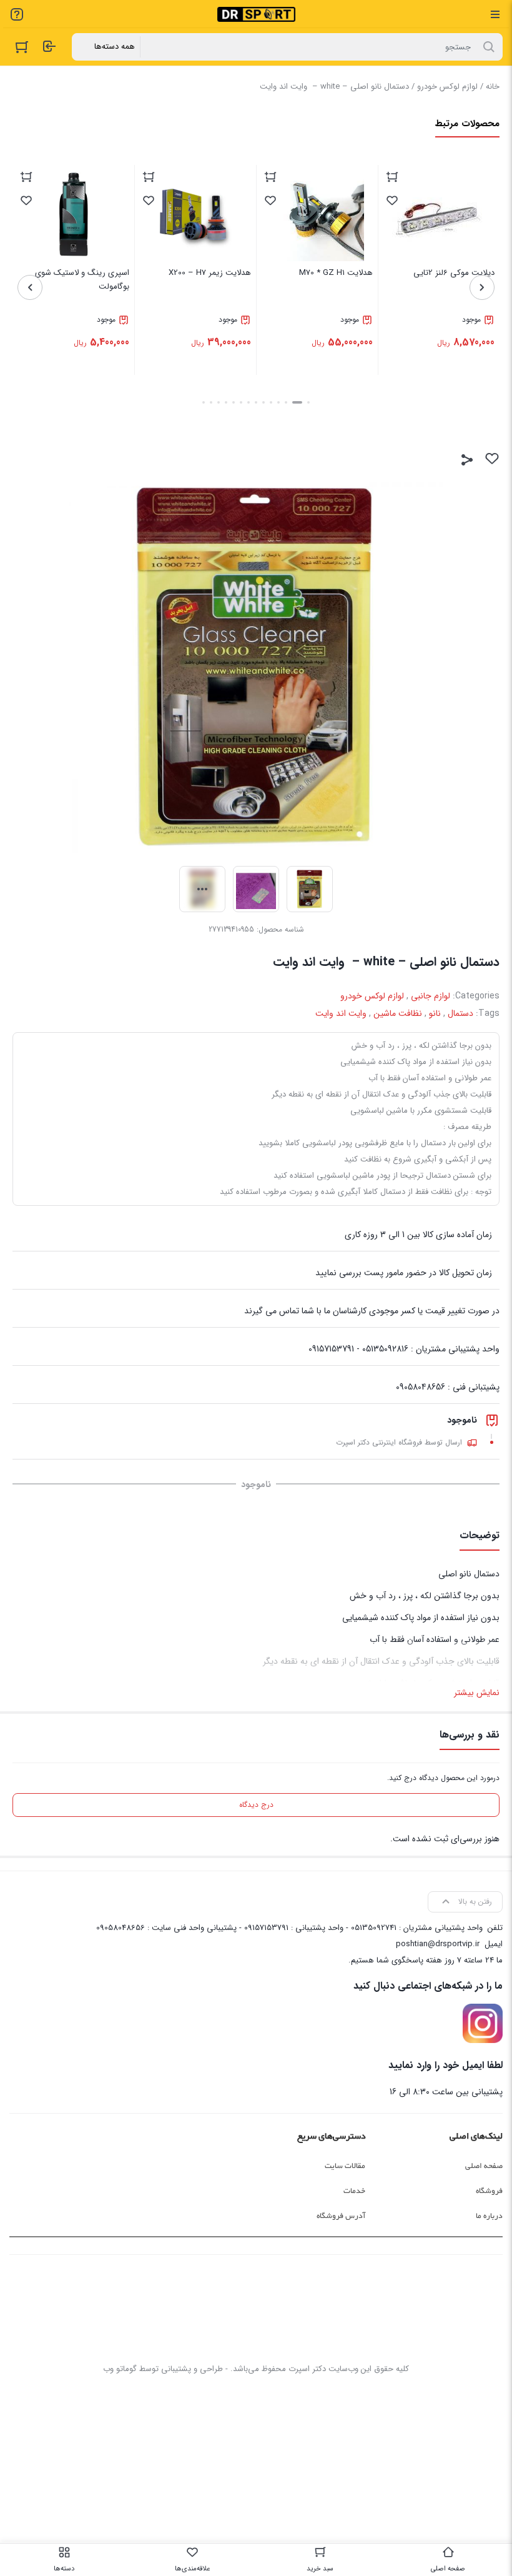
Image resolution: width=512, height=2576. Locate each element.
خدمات (354, 2191)
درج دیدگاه (256, 1805)
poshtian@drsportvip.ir (438, 1944)
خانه (493, 87)
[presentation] (482, 287)
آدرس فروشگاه (341, 2216)
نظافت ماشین (398, 1013)
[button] (308, 402)
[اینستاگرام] (483, 2024)
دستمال (460, 1013)
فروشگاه (489, 2191)
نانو (435, 1013)
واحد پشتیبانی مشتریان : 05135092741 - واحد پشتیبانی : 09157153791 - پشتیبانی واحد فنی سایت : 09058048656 (289, 1928)
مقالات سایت (345, 2166)
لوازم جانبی (431, 996)
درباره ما (489, 2216)
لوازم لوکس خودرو (447, 87)
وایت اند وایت (341, 1013)
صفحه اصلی (484, 2166)
